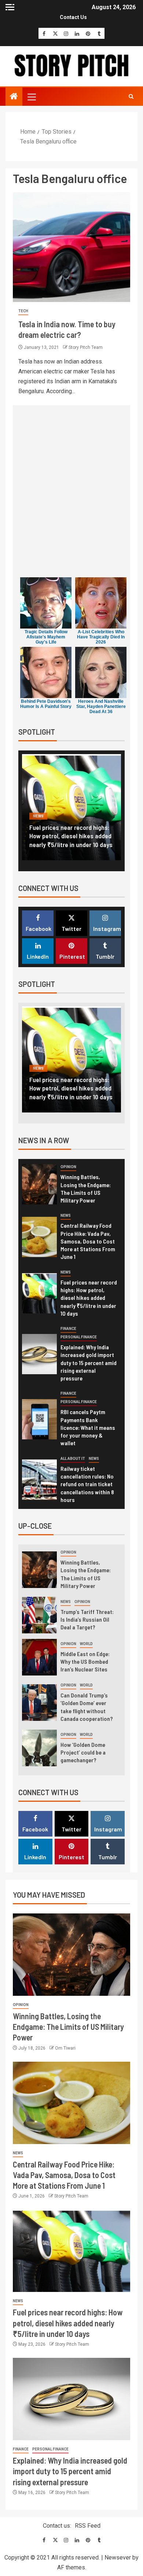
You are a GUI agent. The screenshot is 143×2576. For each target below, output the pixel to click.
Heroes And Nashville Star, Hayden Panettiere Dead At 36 (101, 707)
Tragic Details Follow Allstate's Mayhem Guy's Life (46, 637)
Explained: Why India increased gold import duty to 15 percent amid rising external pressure (71, 836)
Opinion (68, 1167)
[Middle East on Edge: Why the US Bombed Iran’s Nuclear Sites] (39, 1657)
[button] (31, 97)
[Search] (131, 97)
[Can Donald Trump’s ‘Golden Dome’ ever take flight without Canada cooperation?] (39, 1703)
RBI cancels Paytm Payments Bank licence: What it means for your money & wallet (88, 1427)
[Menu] (31, 97)
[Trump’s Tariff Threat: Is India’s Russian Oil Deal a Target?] (39, 1615)
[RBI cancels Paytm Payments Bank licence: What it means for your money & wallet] (39, 1419)
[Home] (14, 97)
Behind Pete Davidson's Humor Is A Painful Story (46, 704)
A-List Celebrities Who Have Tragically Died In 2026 (101, 637)
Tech (23, 311)
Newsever (118, 2558)
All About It (73, 1459)
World (86, 1644)
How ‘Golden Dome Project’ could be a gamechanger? (83, 1752)
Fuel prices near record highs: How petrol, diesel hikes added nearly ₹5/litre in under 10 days (89, 1298)
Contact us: (57, 2526)
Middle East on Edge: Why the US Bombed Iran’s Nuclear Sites (85, 1662)
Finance (41, 816)
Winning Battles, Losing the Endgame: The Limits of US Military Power (68, 2027)
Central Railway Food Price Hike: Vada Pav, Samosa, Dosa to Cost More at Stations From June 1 (88, 1241)
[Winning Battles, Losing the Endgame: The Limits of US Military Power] (39, 1184)
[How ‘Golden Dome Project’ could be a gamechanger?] (39, 1748)
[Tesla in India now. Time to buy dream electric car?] (71, 247)
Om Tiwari (65, 2048)
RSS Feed (88, 2526)
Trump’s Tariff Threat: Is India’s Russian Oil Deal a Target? (87, 1619)
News (66, 1216)
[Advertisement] (71, 493)
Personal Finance (78, 816)
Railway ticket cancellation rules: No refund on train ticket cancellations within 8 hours (87, 1484)
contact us (73, 17)
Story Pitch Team (86, 347)
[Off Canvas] (10, 7)
